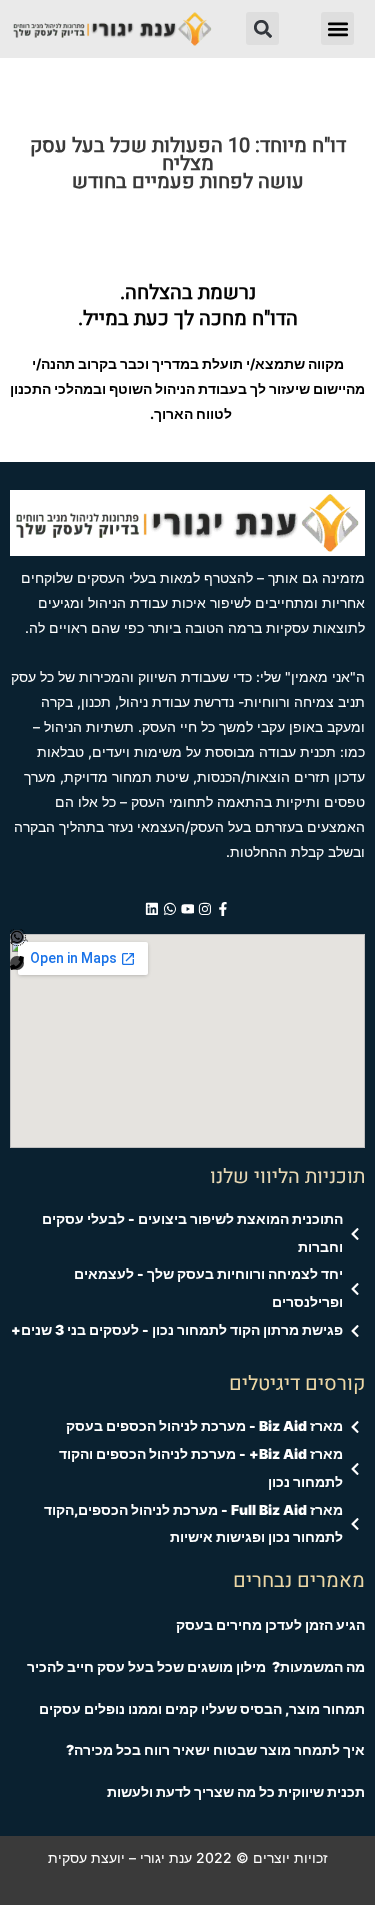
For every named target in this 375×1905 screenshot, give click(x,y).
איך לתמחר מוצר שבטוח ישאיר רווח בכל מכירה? (215, 1750)
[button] (337, 28)
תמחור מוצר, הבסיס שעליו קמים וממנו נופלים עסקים (202, 1709)
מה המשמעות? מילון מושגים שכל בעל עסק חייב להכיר (196, 1667)
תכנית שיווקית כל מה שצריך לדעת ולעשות (236, 1792)
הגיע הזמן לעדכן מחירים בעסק (270, 1625)
